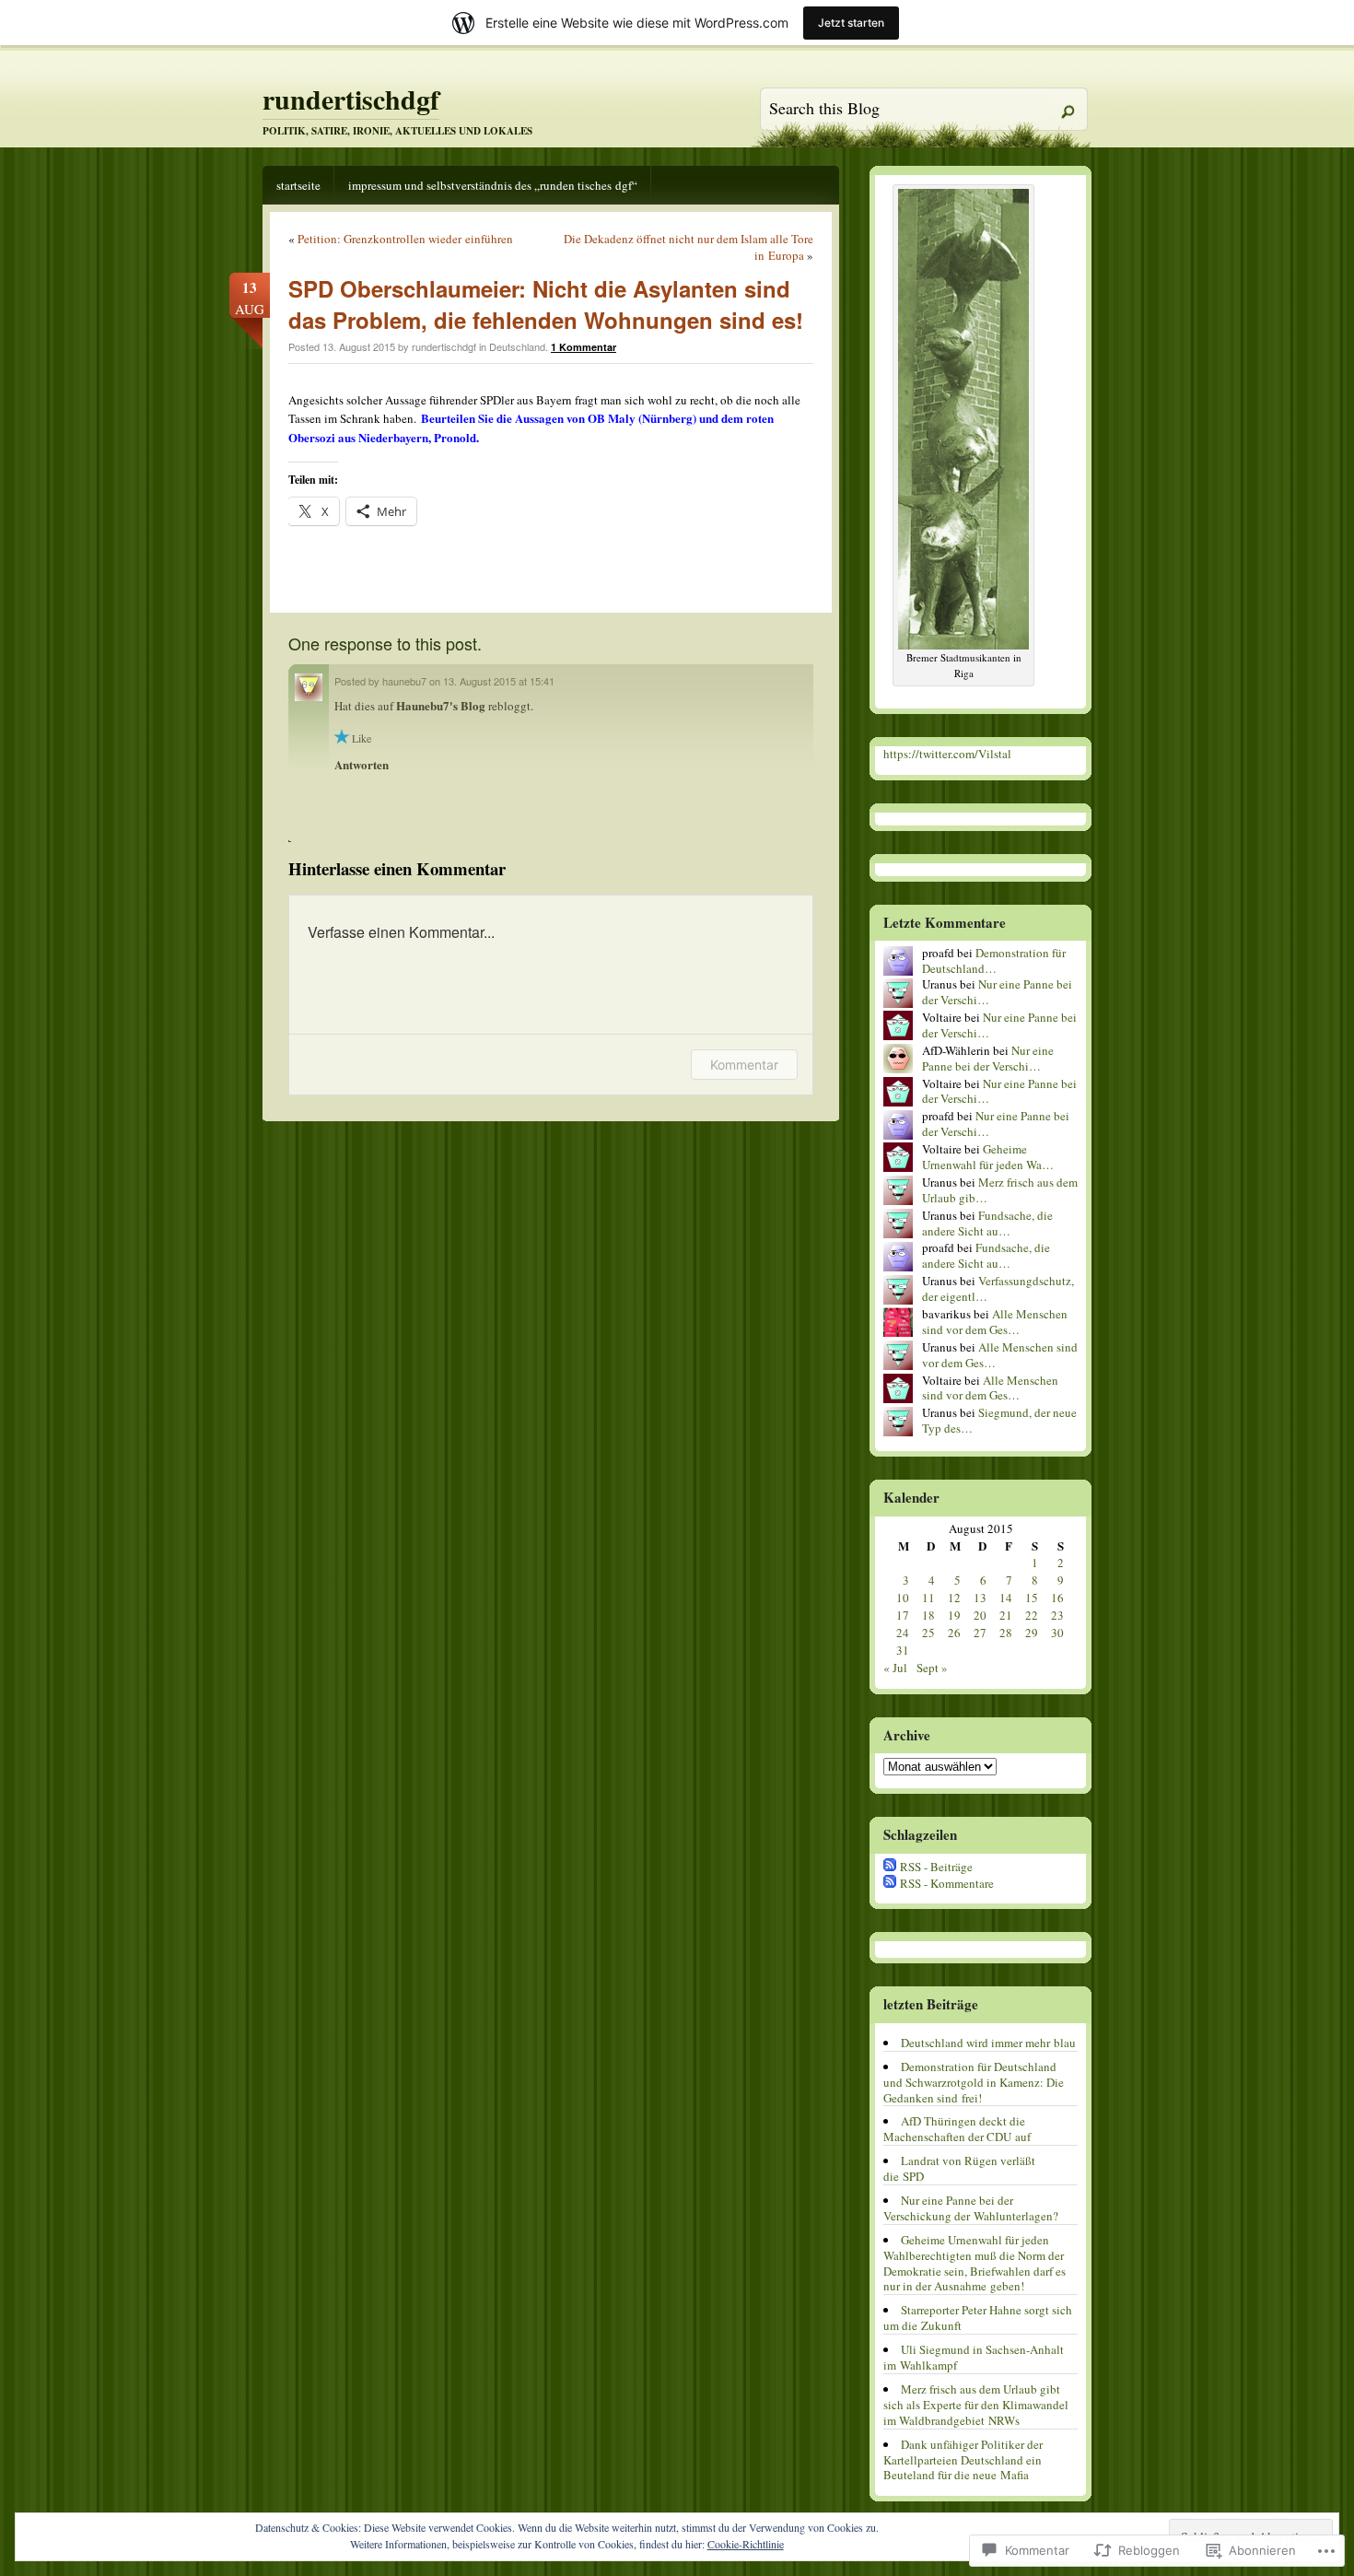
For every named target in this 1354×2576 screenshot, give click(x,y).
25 (928, 1633)
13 (980, 1598)
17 (903, 1615)
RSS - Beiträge (936, 1867)
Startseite (298, 185)
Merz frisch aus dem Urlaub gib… (1000, 1190)
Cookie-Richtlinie (746, 2544)
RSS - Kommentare (947, 1883)
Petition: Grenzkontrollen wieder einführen (405, 239)
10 (903, 1598)
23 (1057, 1615)
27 (980, 1633)
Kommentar (744, 1065)
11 (928, 1598)
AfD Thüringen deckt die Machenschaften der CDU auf (957, 2129)
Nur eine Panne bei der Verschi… (997, 992)
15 (1032, 1598)
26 (954, 1633)
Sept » (932, 1668)
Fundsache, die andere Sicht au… (987, 1223)
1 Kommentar (584, 347)
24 (903, 1633)
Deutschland (517, 346)
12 (954, 1598)
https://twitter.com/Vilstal (947, 754)
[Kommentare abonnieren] (890, 1883)
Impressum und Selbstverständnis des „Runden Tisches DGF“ (493, 185)
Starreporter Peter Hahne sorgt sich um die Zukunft (978, 2318)
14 (1006, 1598)
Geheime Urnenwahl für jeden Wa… (988, 1157)
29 (1032, 1633)
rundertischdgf (351, 99)
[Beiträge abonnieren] (890, 1867)
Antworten (362, 764)
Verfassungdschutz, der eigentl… (998, 1288)
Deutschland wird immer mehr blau (988, 2043)
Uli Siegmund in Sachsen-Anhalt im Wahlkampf (974, 2357)
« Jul (895, 1668)
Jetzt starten (851, 23)
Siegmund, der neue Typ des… (999, 1420)
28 (1006, 1633)
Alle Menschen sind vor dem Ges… (995, 1322)
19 (954, 1615)
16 (1057, 1598)
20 (980, 1615)
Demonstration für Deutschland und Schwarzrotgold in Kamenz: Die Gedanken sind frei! (974, 2082)
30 (1057, 1633)
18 (928, 1615)
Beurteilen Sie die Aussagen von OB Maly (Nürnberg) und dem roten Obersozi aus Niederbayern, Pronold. (531, 427)
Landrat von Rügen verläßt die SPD (959, 2168)
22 (1032, 1615)
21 (1006, 1615)
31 (903, 1650)
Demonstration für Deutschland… (994, 960)
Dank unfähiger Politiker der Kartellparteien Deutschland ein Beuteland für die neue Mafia (963, 2460)
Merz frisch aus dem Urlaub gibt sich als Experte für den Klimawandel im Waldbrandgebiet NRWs (976, 2405)
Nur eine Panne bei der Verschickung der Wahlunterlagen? (971, 2208)
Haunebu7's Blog (442, 705)
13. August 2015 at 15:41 (499, 681)
